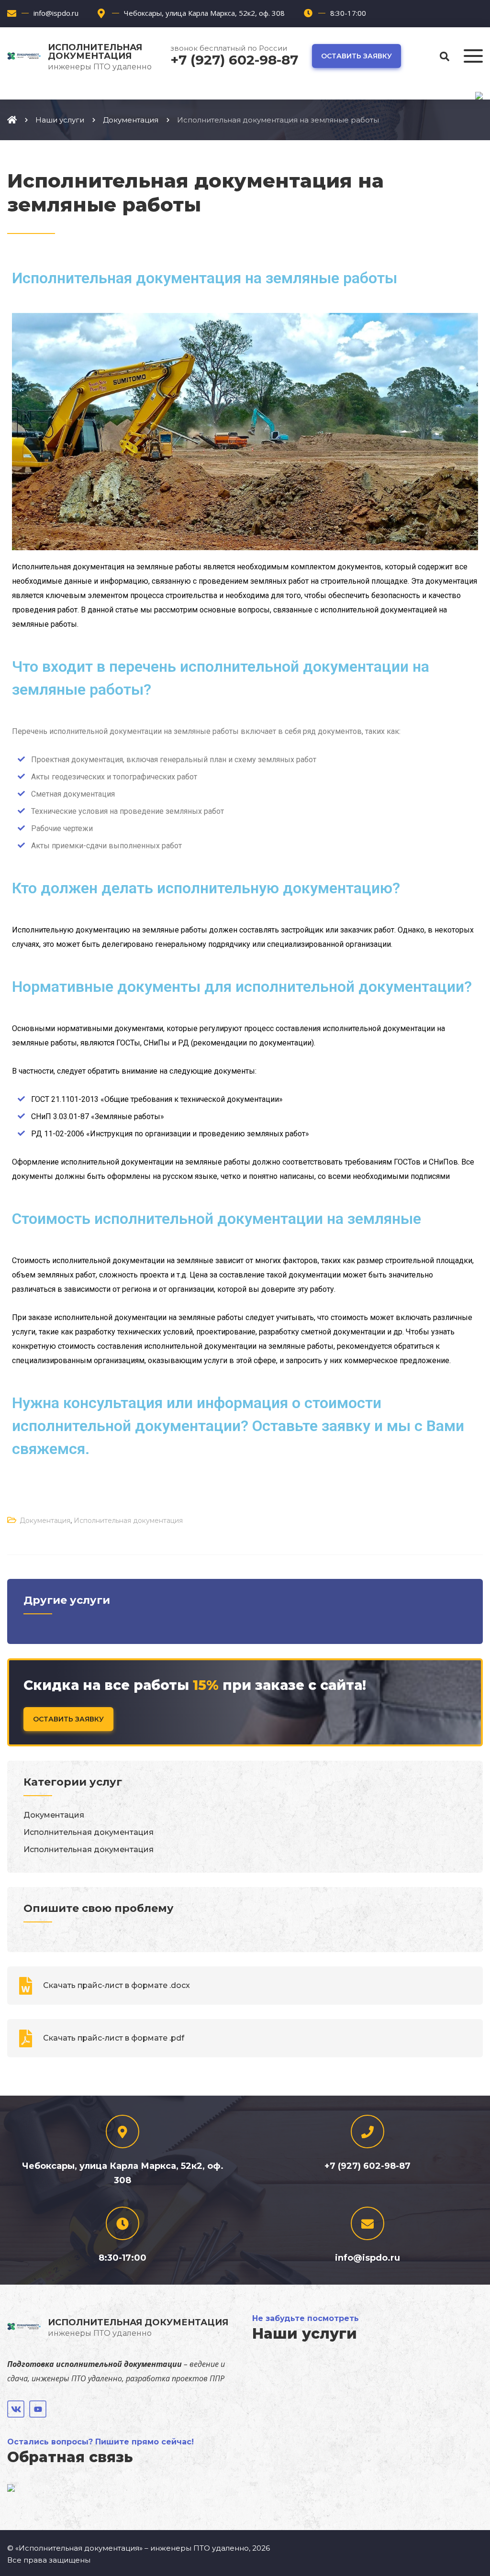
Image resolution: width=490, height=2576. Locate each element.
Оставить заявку (356, 56)
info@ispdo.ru (56, 13)
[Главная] (12, 120)
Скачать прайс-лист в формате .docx (117, 1985)
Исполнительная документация (128, 1521)
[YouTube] (38, 2409)
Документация (45, 1521)
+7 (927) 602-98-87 (234, 60)
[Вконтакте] (16, 2409)
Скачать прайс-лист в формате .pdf (114, 2038)
